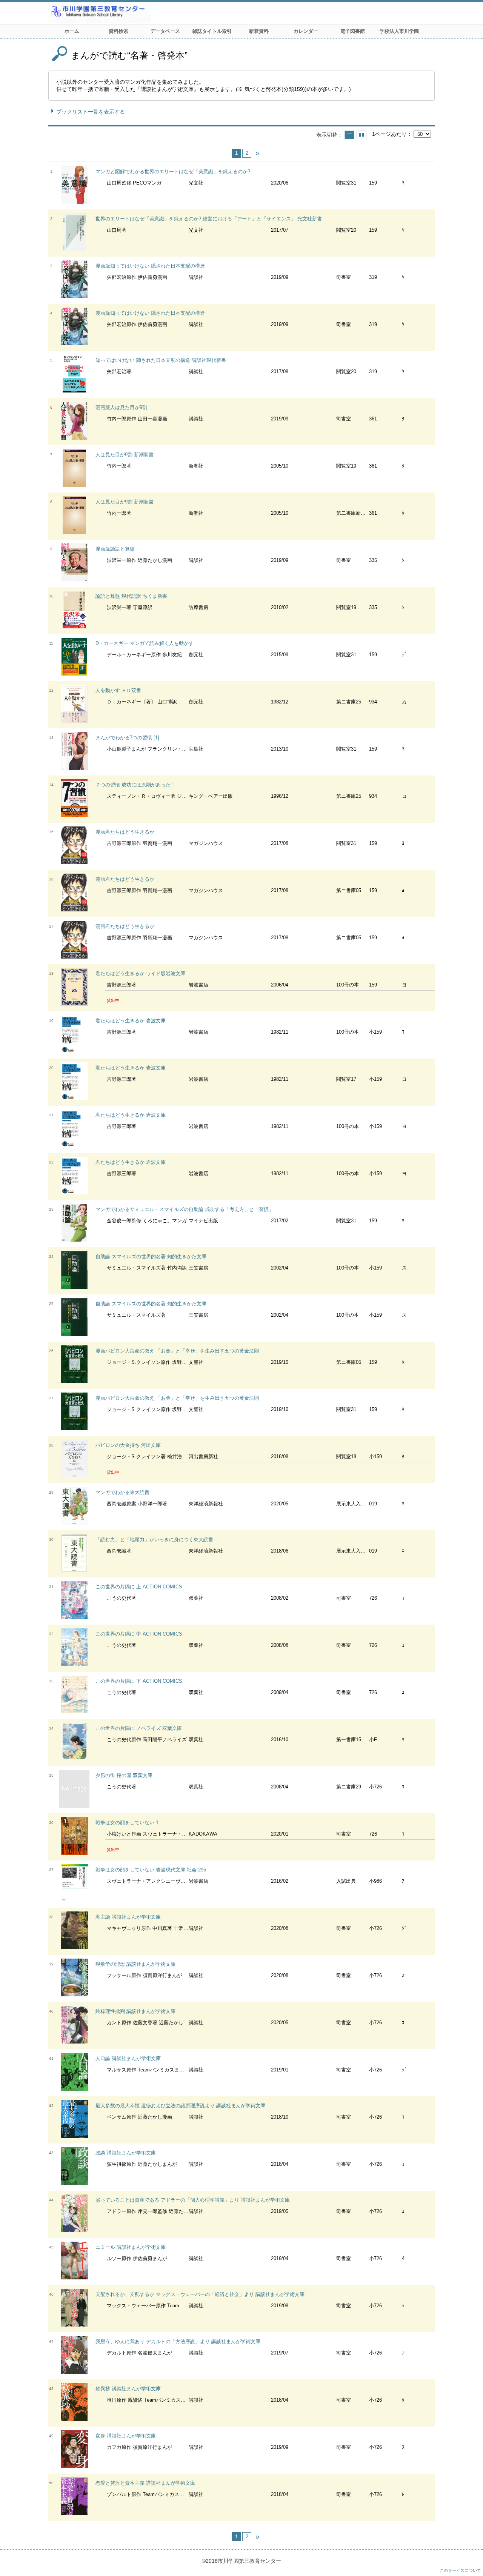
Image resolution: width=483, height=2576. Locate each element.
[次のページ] (257, 153)
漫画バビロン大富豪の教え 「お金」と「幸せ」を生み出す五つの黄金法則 (177, 1351)
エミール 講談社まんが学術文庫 (131, 2247)
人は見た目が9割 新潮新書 (125, 455)
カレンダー (306, 31)
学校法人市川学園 (399, 31)
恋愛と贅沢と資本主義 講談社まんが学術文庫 (145, 2483)
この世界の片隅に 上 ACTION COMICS (139, 1587)
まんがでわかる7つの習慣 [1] (127, 738)
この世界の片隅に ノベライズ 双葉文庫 (139, 1728)
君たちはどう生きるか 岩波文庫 (131, 1021)
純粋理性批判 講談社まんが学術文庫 (135, 2011)
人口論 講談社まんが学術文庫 (128, 2058)
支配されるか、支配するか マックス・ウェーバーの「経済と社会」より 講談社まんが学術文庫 (200, 2294)
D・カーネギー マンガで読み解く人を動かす (145, 643)
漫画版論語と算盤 (115, 549)
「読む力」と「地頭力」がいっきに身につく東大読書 (154, 1540)
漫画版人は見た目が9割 (121, 407)
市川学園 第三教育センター (128, 13)
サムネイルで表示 (361, 135)
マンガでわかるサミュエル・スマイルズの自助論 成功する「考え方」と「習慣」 (185, 1209)
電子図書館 (353, 31)
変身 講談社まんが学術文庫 (126, 2436)
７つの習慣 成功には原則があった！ (135, 785)
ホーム (72, 31)
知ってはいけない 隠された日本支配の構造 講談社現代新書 (161, 360)
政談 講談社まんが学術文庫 (126, 2153)
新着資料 (259, 31)
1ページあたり (389, 134)
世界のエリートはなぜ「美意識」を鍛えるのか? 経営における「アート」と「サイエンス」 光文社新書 (209, 219)
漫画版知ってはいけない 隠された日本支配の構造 (150, 266)
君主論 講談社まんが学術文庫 (128, 1917)
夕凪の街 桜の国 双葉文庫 (124, 1775)
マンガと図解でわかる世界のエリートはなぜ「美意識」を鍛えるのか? (173, 172)
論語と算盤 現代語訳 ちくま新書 (131, 596)
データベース (165, 31)
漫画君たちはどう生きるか (125, 832)
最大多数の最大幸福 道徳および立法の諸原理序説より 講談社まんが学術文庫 (180, 2106)
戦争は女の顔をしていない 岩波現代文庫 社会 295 (151, 1870)
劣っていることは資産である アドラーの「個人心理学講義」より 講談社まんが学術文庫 (193, 2200)
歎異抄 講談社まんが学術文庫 (128, 2389)
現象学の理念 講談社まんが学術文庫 (135, 1964)
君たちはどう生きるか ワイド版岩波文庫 (140, 973)
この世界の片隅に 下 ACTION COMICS (139, 1681)
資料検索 (118, 31)
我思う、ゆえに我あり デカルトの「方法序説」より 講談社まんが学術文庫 (178, 2341)
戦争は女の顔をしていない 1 (127, 1823)
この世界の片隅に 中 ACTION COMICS (139, 1634)
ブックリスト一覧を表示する (91, 112)
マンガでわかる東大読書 (122, 1492)
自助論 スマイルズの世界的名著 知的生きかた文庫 (151, 1256)
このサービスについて (460, 2570)
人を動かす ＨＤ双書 (118, 690)
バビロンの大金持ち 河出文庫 (128, 1445)
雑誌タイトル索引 (212, 31)
